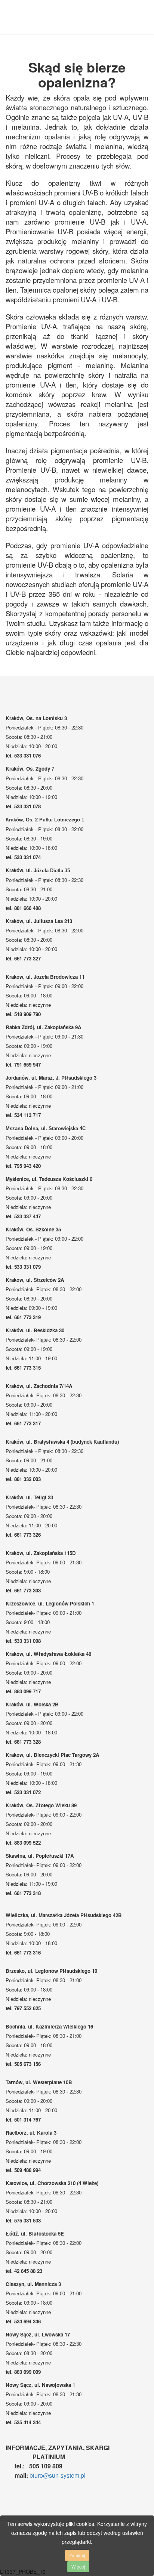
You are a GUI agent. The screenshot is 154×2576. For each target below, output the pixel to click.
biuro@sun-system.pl (58, 2475)
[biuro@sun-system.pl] (29, 2475)
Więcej (78, 2566)
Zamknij (77, 2555)
